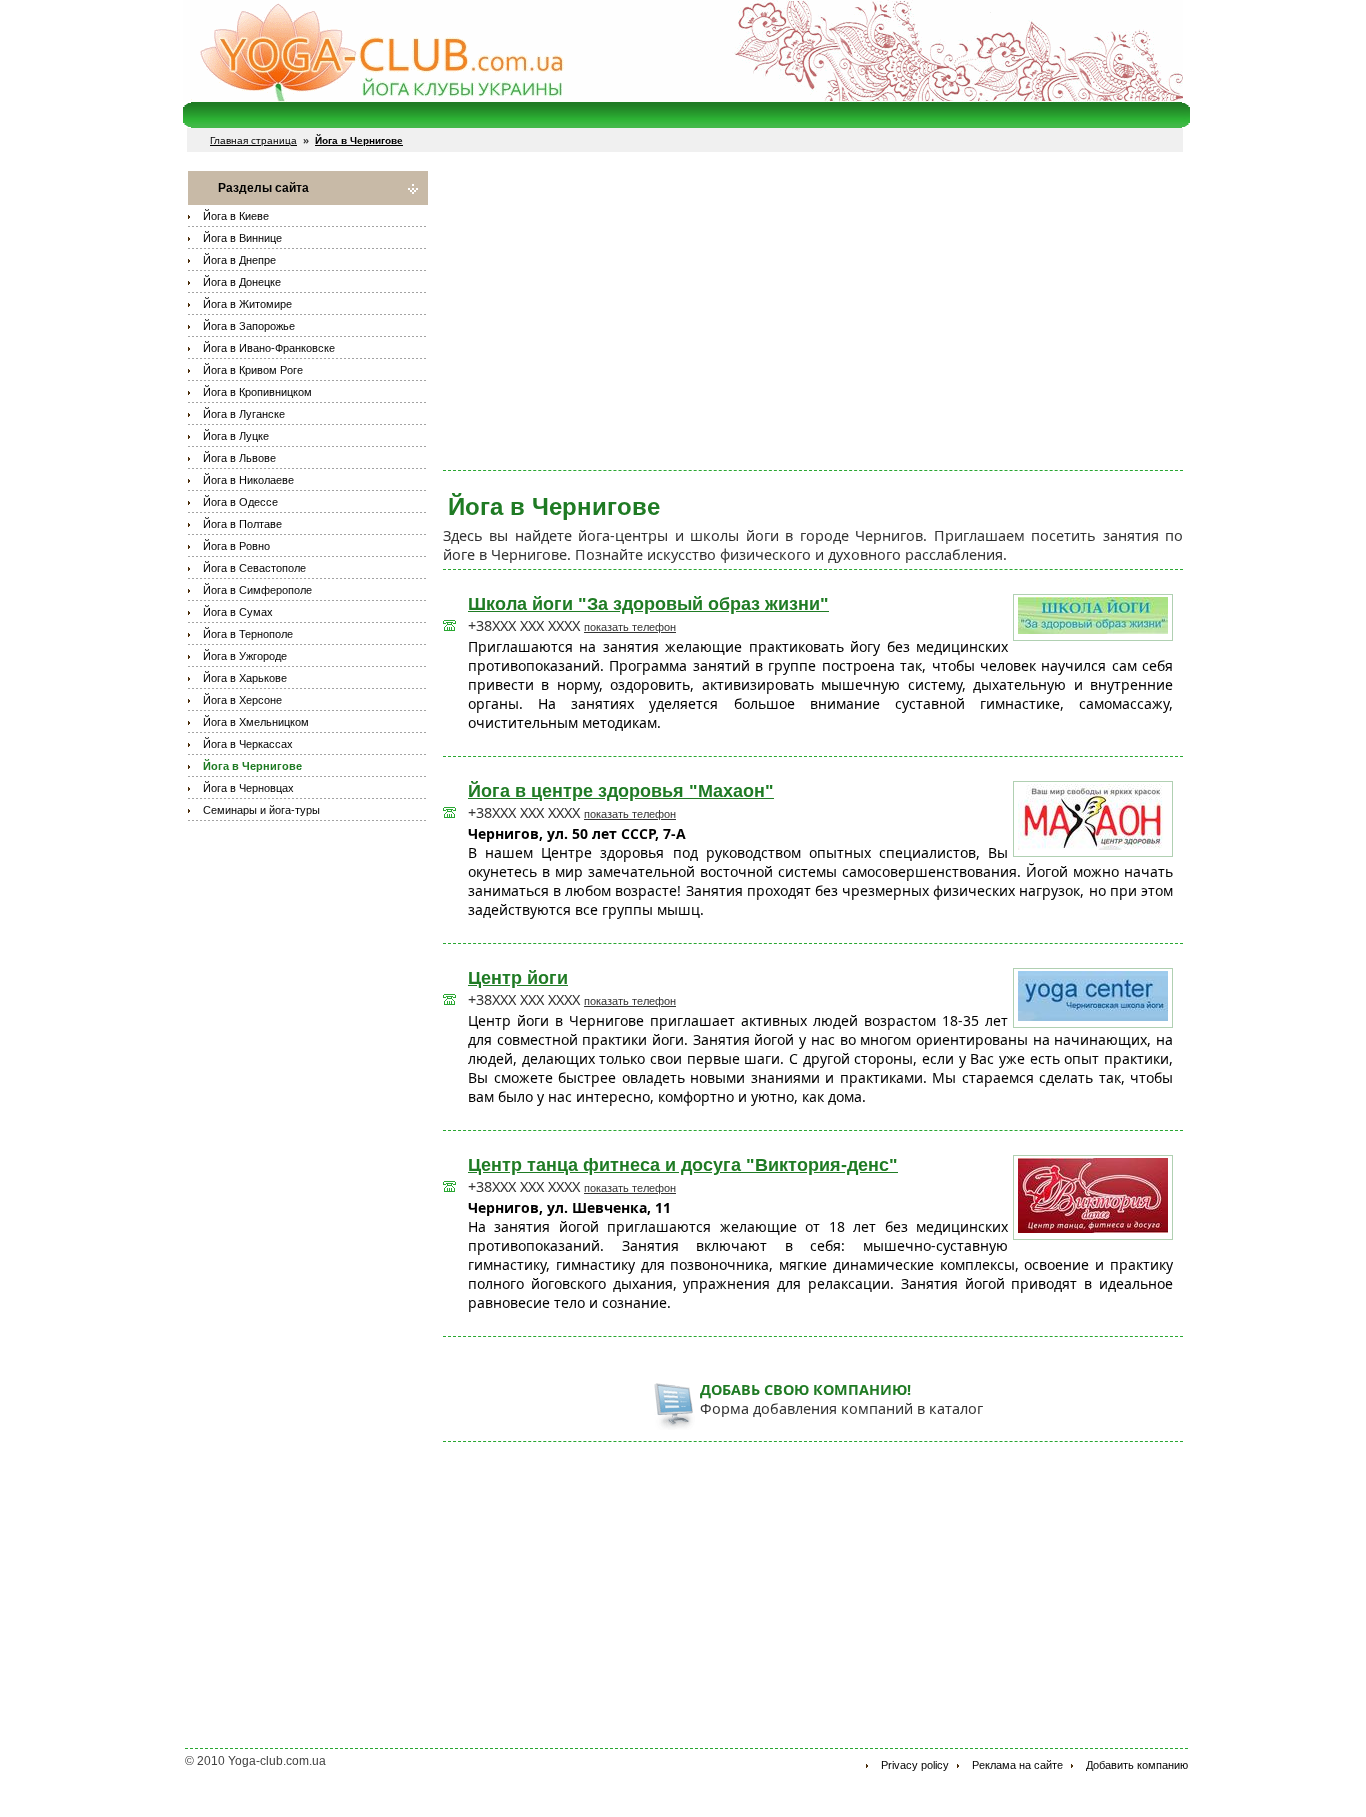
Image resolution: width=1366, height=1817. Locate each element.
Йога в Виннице (242, 238)
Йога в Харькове (245, 678)
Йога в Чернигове (252, 766)
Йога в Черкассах (248, 744)
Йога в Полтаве (242, 524)
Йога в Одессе (240, 502)
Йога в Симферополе (257, 590)
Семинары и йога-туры (261, 810)
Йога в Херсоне (242, 700)
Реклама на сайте (1017, 1765)
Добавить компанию (1137, 1765)
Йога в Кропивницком (257, 392)
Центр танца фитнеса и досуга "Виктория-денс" (683, 1165)
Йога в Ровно (236, 546)
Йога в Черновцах (248, 788)
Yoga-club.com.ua (277, 1761)
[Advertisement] (813, 311)
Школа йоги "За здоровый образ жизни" (648, 604)
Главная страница (253, 140)
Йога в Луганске (244, 414)
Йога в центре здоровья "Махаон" (621, 791)
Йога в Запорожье (249, 326)
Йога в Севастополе (254, 568)
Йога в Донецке (242, 282)
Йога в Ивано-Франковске (269, 348)
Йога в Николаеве (248, 480)
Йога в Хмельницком (256, 722)
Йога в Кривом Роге (253, 370)
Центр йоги (518, 978)
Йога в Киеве (236, 216)
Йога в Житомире (247, 304)
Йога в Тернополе (248, 634)
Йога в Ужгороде (245, 656)
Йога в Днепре (239, 260)
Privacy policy (915, 1765)
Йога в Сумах (238, 612)
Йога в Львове (239, 458)
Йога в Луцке (236, 436)
